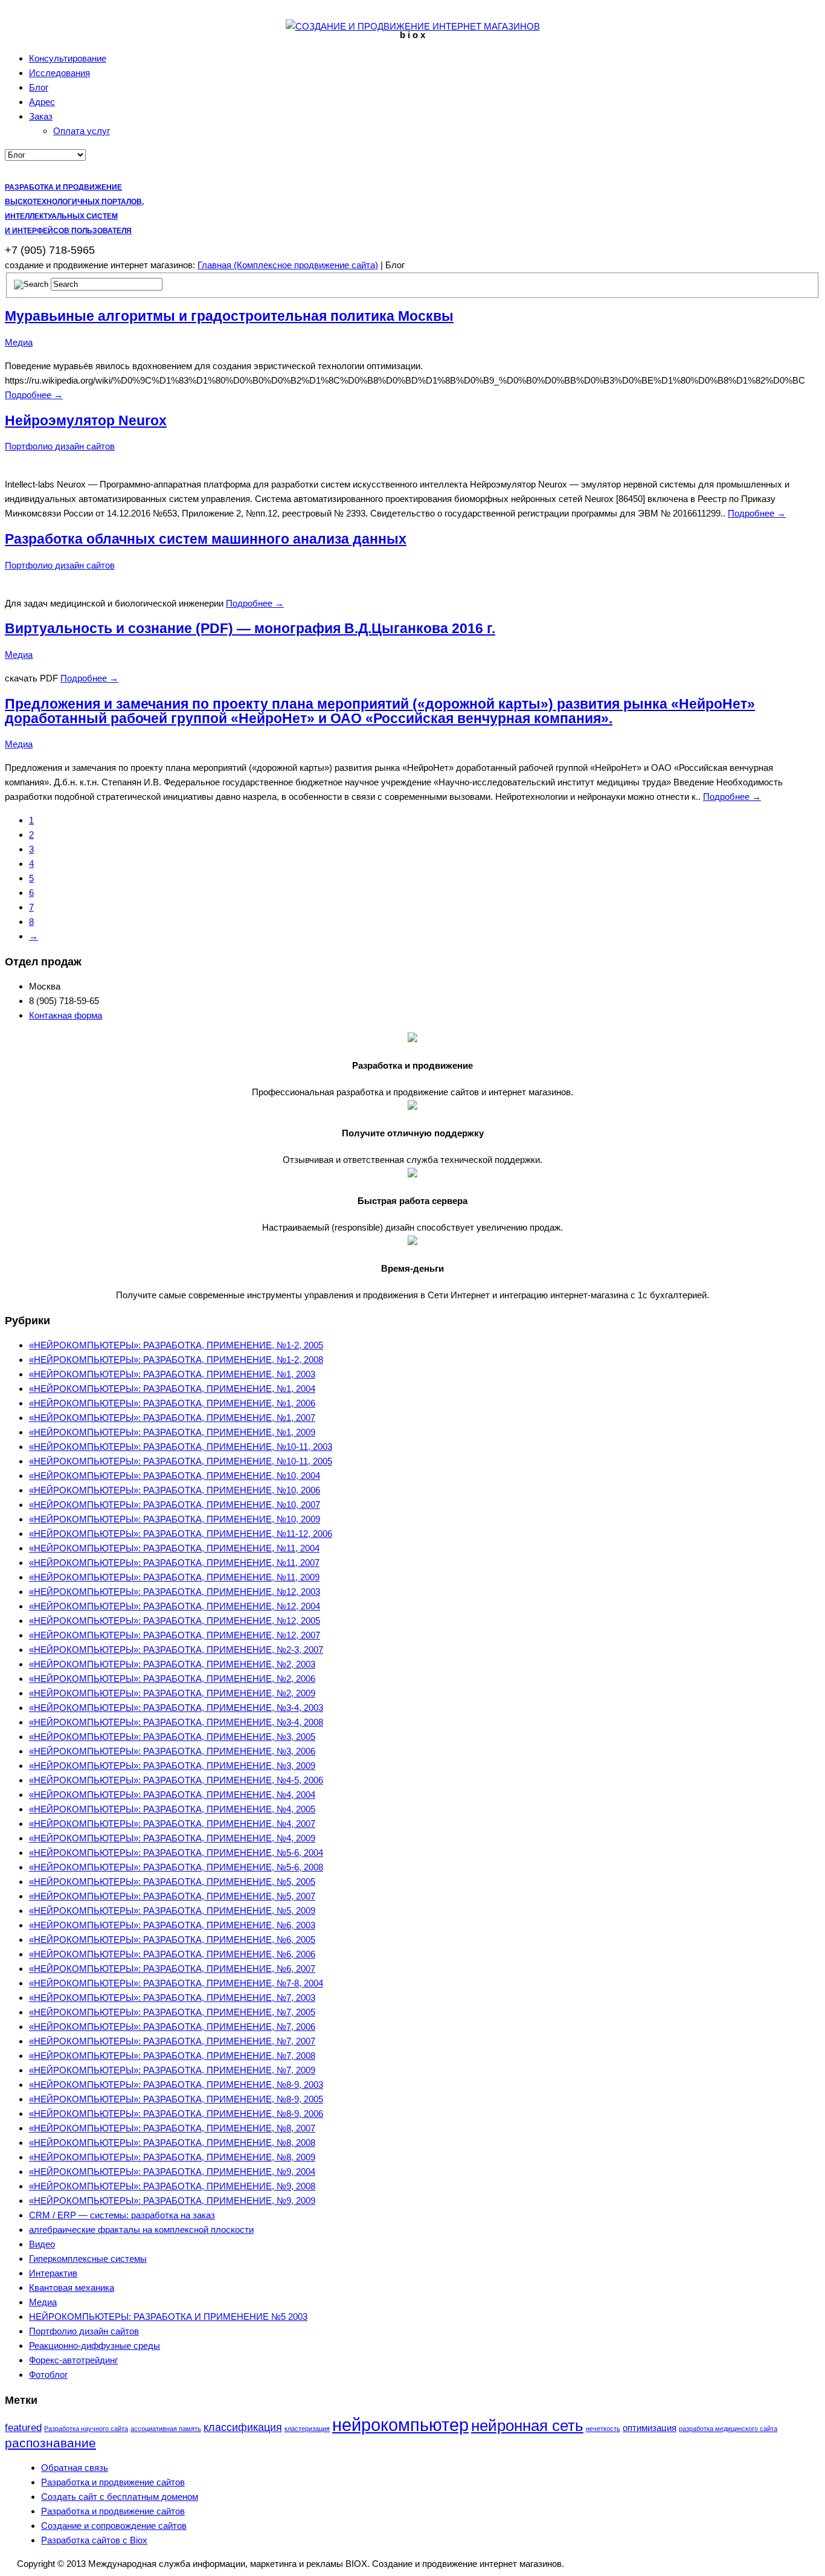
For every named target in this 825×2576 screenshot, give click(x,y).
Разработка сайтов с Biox (94, 2540)
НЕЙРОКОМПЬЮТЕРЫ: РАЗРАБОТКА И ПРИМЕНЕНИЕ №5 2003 (168, 2317)
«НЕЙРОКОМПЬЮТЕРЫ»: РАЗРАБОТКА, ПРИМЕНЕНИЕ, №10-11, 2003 (181, 1447)
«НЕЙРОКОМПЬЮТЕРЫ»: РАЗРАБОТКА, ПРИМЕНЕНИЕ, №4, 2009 (172, 1838)
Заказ (41, 116)
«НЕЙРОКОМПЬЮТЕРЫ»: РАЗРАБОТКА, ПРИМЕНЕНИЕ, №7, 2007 (172, 2041)
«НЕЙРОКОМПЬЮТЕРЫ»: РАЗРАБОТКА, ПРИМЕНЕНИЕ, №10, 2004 (175, 1476)
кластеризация (307, 2429)
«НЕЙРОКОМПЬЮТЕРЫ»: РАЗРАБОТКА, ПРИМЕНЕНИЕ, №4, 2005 (172, 1809)
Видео (42, 2244)
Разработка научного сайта (86, 2429)
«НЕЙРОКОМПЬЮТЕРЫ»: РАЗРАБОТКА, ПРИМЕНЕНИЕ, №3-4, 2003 (176, 1708)
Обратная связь (75, 2468)
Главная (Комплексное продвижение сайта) (288, 265)
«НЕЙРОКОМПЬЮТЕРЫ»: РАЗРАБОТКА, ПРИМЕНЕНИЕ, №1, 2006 (172, 1403)
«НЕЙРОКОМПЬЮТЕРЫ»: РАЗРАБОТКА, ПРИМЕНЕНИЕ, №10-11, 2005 (181, 1461)
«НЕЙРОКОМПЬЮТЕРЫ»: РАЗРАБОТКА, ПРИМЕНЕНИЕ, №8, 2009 (172, 2157)
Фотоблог (48, 2375)
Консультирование (68, 58)
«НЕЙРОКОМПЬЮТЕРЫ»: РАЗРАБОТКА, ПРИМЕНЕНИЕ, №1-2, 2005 (176, 1345)
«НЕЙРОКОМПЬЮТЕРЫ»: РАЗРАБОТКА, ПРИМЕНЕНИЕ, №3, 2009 (172, 1766)
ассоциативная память (166, 2429)
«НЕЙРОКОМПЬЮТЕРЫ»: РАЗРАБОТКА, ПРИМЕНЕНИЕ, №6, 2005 (172, 1940)
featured (23, 2428)
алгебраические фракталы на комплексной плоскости (141, 2230)
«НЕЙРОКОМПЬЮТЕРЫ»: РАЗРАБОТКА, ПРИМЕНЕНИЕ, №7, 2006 (172, 2027)
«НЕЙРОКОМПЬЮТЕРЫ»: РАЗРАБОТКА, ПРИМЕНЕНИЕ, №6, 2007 (172, 1969)
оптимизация (650, 2428)
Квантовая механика (72, 2288)
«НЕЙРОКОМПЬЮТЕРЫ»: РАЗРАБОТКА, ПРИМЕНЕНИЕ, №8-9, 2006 (176, 2114)
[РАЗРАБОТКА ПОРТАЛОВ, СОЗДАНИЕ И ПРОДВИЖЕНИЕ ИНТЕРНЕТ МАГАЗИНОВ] (413, 26)
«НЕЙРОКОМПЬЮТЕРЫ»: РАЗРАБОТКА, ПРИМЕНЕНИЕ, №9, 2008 (172, 2186)
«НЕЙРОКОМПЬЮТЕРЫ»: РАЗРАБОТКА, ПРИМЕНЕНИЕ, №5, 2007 (172, 1896)
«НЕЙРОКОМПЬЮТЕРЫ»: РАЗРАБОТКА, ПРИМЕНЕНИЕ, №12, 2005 (175, 1621)
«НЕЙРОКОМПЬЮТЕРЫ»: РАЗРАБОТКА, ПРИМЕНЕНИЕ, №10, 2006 (175, 1490)
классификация (243, 2427)
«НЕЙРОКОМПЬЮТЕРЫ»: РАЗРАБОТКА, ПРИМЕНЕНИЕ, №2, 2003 (172, 1664)
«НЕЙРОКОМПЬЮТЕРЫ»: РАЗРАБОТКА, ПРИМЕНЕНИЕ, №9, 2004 (172, 2172)
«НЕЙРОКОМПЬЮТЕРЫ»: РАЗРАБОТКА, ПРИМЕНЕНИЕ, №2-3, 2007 (176, 1650)
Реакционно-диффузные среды (95, 2346)
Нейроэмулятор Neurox (86, 421)
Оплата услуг (82, 131)
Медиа (19, 342)
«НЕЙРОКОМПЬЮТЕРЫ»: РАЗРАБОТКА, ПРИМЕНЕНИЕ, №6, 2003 (172, 1925)
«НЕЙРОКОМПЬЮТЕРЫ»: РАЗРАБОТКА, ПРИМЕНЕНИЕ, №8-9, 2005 (176, 2099)
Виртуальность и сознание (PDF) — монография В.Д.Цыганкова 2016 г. (250, 629)
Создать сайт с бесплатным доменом (120, 2497)
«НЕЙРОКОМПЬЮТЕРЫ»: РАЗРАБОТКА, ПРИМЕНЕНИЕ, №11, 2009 (174, 1577)
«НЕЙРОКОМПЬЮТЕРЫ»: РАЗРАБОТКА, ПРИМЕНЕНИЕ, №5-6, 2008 (176, 1867)
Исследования (59, 73)
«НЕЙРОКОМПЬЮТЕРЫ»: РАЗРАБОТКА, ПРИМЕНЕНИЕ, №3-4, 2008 (176, 1722)
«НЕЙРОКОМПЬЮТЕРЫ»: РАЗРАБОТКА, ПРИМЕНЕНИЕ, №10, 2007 (175, 1505)
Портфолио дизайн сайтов (60, 446)
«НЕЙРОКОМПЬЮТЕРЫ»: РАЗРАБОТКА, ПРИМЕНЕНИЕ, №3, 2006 (172, 1751)
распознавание (50, 2443)
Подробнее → (34, 395)
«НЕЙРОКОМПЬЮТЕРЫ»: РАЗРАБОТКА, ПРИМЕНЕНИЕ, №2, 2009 (172, 1693)
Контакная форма (66, 1015)
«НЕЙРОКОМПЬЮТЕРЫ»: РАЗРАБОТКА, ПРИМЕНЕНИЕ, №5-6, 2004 (176, 1853)
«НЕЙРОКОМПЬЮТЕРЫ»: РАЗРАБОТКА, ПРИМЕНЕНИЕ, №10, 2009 (175, 1519)
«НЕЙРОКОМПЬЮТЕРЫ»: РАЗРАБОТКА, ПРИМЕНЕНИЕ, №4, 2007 (172, 1824)
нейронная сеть (527, 2426)
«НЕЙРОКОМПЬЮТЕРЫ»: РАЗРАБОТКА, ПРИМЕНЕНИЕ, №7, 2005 (172, 2012)
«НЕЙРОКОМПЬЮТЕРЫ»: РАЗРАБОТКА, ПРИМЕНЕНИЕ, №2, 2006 (172, 1679)
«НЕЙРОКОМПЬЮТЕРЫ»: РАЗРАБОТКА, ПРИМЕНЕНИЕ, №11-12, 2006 (181, 1534)
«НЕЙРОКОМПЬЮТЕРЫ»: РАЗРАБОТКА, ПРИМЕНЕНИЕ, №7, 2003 (172, 1998)
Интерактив (53, 2273)
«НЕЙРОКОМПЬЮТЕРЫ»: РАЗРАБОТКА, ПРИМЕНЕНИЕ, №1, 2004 (172, 1389)
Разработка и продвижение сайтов (113, 2482)
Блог (39, 87)
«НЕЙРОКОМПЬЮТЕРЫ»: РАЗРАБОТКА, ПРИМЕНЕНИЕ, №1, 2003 (172, 1374)
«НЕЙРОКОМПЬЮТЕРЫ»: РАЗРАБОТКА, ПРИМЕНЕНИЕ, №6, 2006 (172, 1954)
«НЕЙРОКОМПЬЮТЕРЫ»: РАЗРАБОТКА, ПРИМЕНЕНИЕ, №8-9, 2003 (176, 2085)
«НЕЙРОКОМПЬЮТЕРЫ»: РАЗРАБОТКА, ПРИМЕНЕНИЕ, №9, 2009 (172, 2201)
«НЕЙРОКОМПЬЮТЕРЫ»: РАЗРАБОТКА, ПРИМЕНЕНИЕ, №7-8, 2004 (176, 1983)
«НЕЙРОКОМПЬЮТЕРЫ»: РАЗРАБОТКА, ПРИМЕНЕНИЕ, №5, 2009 (172, 1911)
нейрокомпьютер (400, 2425)
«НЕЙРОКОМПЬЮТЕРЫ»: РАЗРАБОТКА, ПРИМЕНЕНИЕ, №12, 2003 (175, 1592)
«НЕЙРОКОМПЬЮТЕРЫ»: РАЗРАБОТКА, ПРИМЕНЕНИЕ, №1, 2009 (172, 1432)
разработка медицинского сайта (728, 2429)
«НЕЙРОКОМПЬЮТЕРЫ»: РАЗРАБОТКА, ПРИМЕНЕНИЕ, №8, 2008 (172, 2143)
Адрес (42, 102)
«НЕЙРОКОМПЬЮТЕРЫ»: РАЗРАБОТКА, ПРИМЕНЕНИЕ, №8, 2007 (172, 2128)
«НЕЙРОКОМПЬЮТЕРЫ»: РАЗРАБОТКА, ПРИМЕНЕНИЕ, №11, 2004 (174, 1548)
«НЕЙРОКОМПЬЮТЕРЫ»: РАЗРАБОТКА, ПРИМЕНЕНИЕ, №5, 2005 (172, 1882)
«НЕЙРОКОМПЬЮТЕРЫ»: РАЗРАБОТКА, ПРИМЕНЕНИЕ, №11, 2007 (174, 1563)
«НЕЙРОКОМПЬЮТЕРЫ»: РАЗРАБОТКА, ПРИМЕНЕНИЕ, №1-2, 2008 (176, 1360)
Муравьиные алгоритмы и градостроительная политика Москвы (229, 316)
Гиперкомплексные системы (88, 2259)
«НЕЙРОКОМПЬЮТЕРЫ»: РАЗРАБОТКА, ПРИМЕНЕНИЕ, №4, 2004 (172, 1795)
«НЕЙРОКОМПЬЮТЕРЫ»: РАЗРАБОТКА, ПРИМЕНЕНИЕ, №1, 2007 (172, 1418)
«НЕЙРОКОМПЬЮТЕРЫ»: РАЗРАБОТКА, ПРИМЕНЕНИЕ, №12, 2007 (175, 1635)
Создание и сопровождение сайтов (114, 2526)
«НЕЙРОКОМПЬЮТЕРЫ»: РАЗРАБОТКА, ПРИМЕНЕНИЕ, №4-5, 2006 (176, 1780)
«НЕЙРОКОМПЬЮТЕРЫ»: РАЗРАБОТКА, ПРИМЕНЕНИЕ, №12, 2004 (175, 1606)
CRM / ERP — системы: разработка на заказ (122, 2215)
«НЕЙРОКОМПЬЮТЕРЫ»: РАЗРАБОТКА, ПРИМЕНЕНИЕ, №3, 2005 (172, 1737)
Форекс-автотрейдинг (73, 2360)
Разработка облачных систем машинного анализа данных (206, 539)
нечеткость (603, 2429)
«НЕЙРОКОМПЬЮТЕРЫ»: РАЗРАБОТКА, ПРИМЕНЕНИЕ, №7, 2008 (172, 2056)
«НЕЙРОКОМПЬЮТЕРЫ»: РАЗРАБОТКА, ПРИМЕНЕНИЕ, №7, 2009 (172, 2070)
